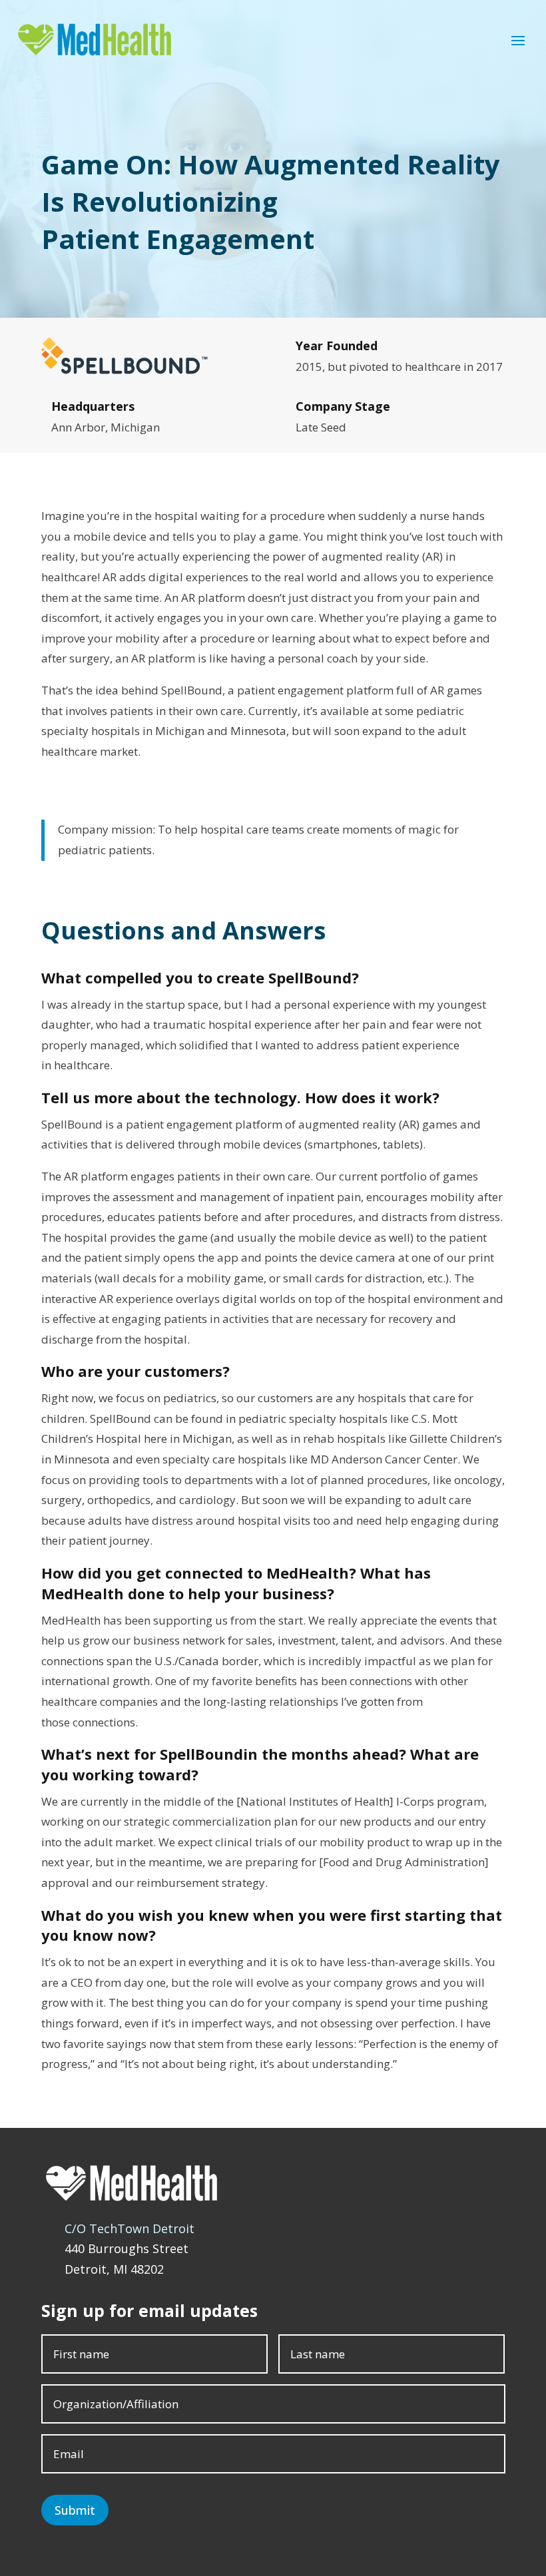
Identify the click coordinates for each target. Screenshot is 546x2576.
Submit (75, 2510)
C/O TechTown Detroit (130, 2228)
